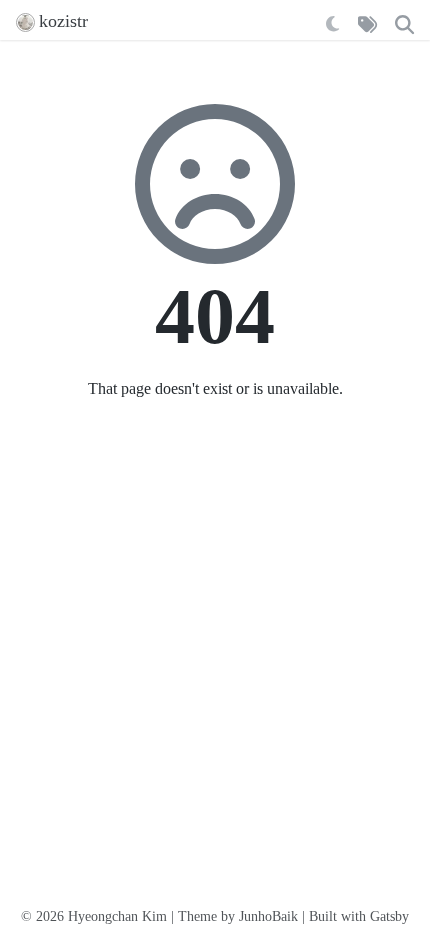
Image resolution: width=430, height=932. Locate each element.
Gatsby (389, 916)
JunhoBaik (268, 916)
